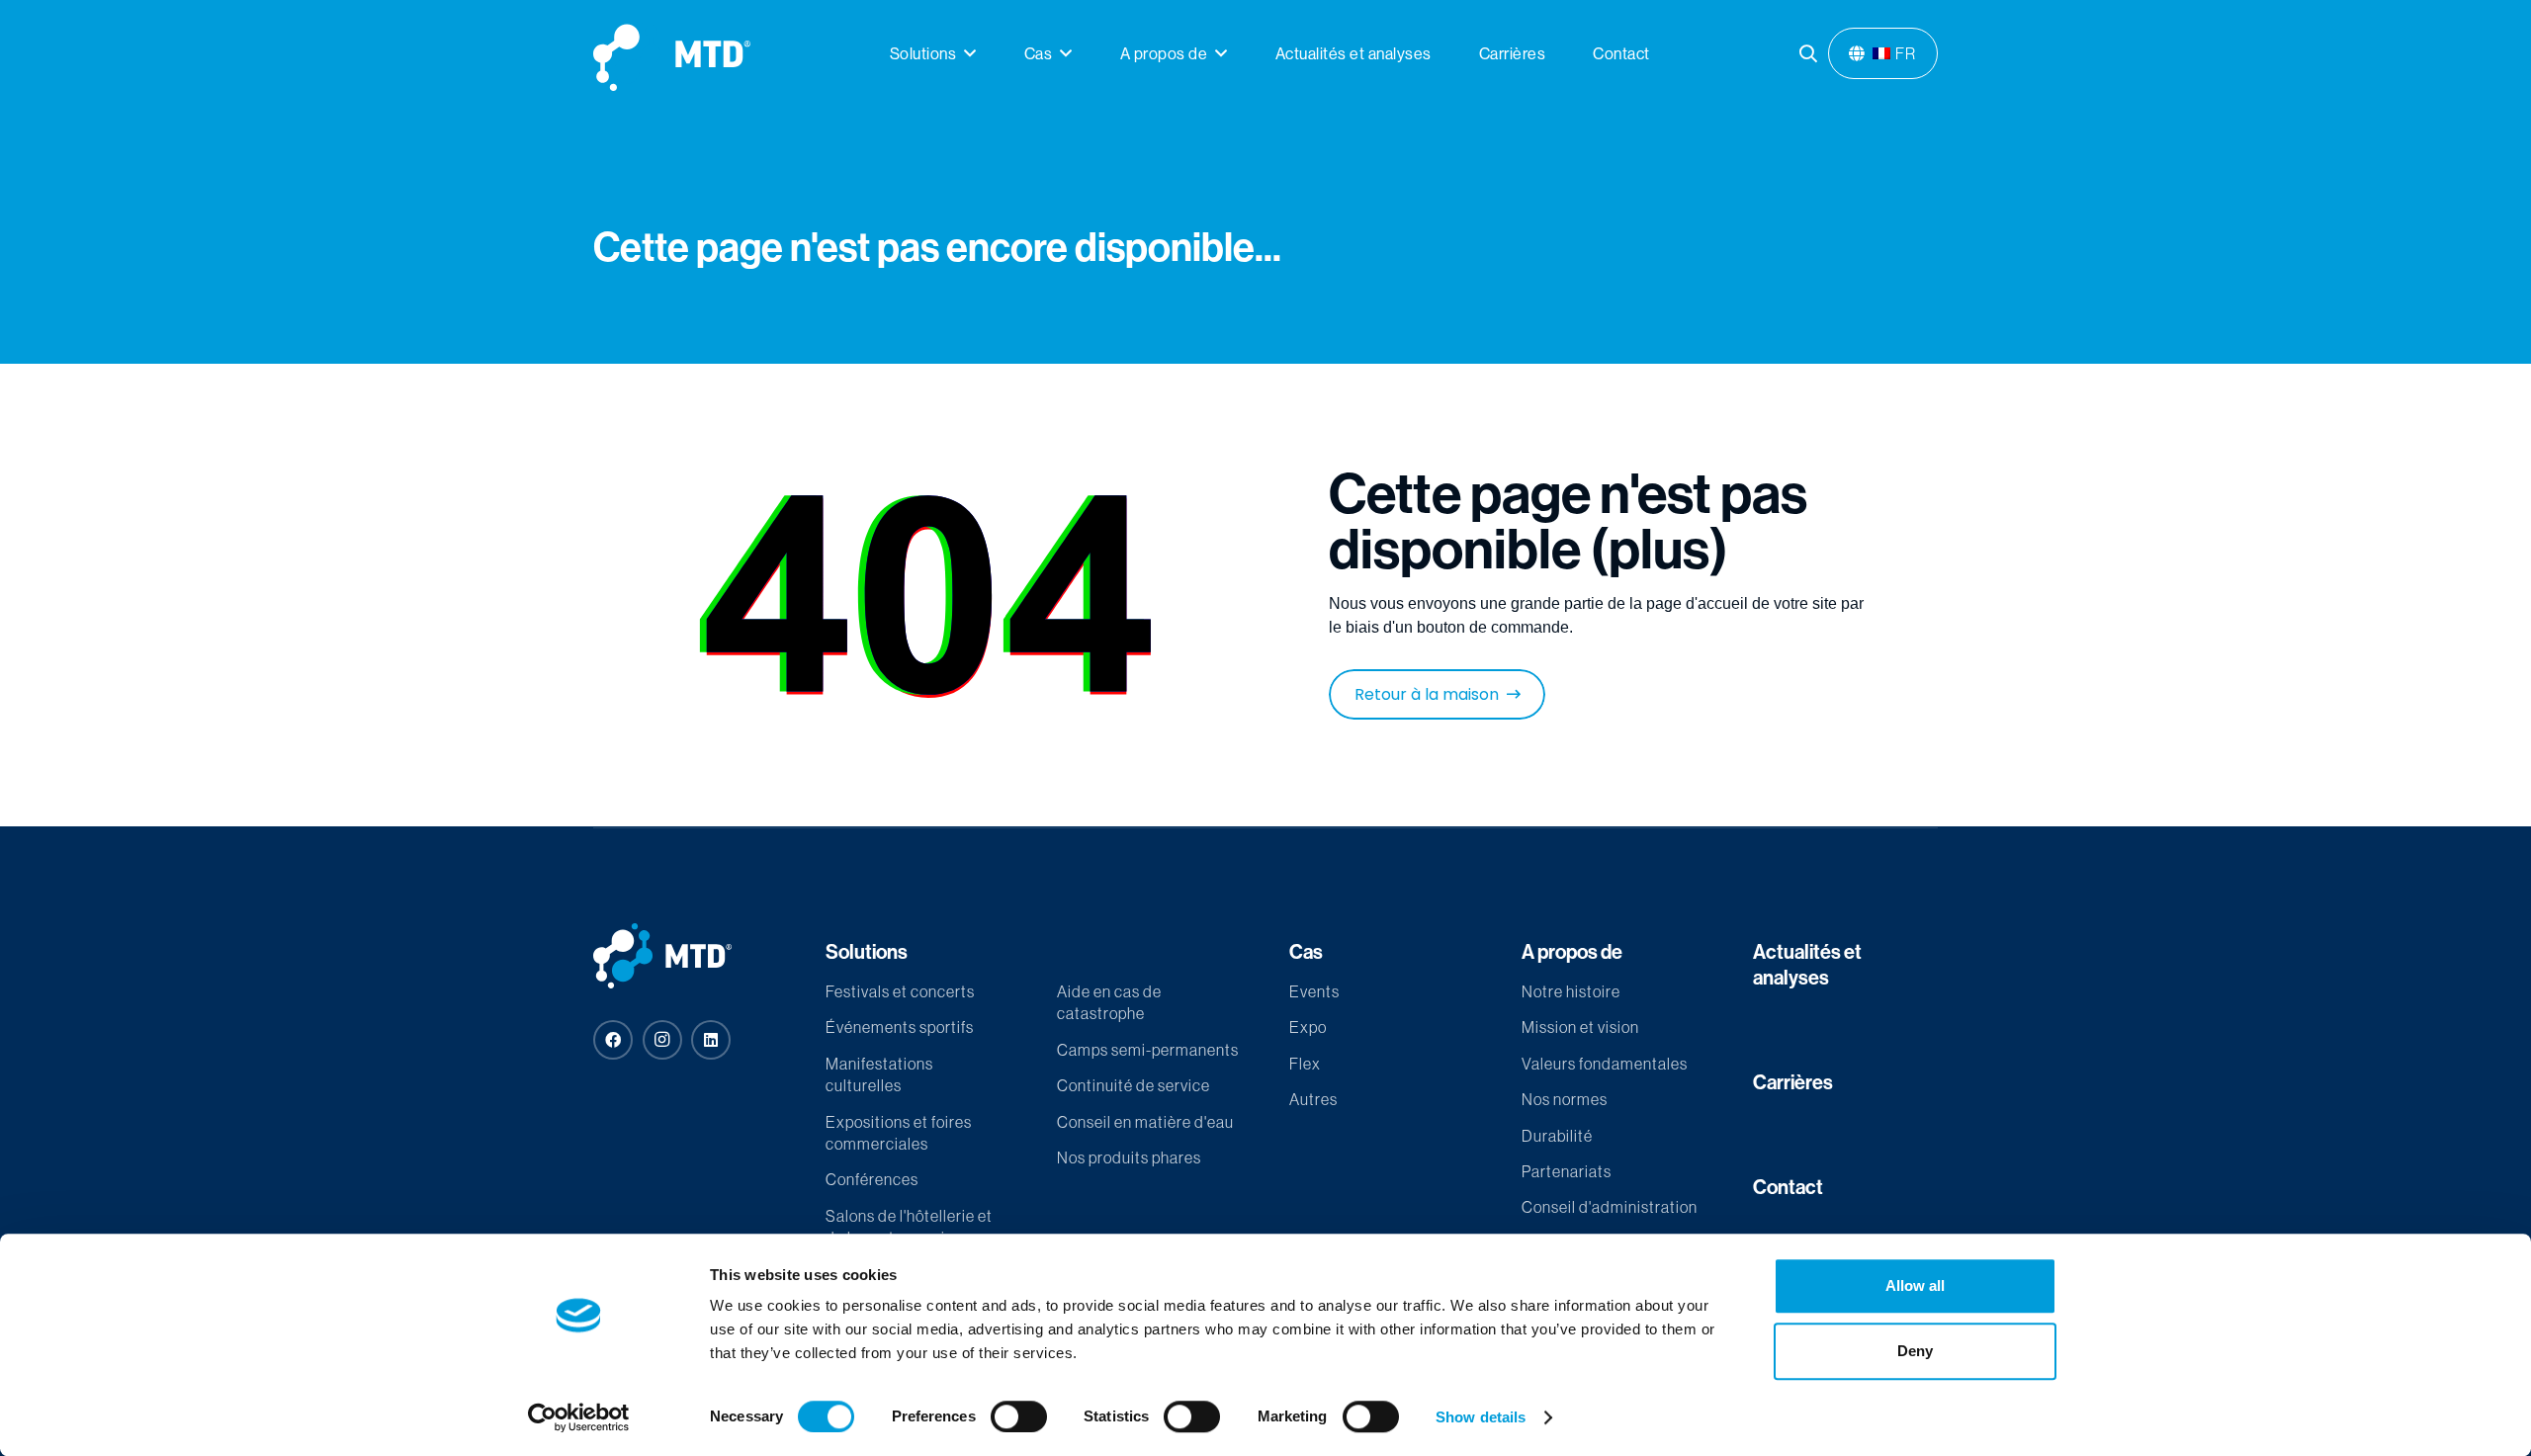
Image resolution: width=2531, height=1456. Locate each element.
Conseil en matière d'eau (1145, 1122)
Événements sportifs (900, 1027)
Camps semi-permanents (1148, 1050)
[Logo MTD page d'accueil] (672, 54)
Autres (1313, 1099)
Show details (1481, 1417)
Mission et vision (1580, 1027)
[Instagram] (662, 1040)
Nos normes (1565, 1099)
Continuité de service (1134, 1085)
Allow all (1915, 1285)
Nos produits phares (1129, 1157)
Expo (1308, 1027)
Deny (1915, 1351)
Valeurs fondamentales (1605, 1064)
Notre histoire (1571, 991)
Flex (1305, 1064)
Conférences (872, 1179)
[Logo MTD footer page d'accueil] (686, 956)
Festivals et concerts (900, 991)
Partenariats (1567, 1171)
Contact (1788, 1187)
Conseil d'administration (1610, 1207)
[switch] (1019, 1416)
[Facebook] (613, 1040)
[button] (970, 53)
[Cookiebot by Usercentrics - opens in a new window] (579, 1417)
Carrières (1793, 1082)
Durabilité (1557, 1136)
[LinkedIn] (711, 1040)
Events (1314, 991)
